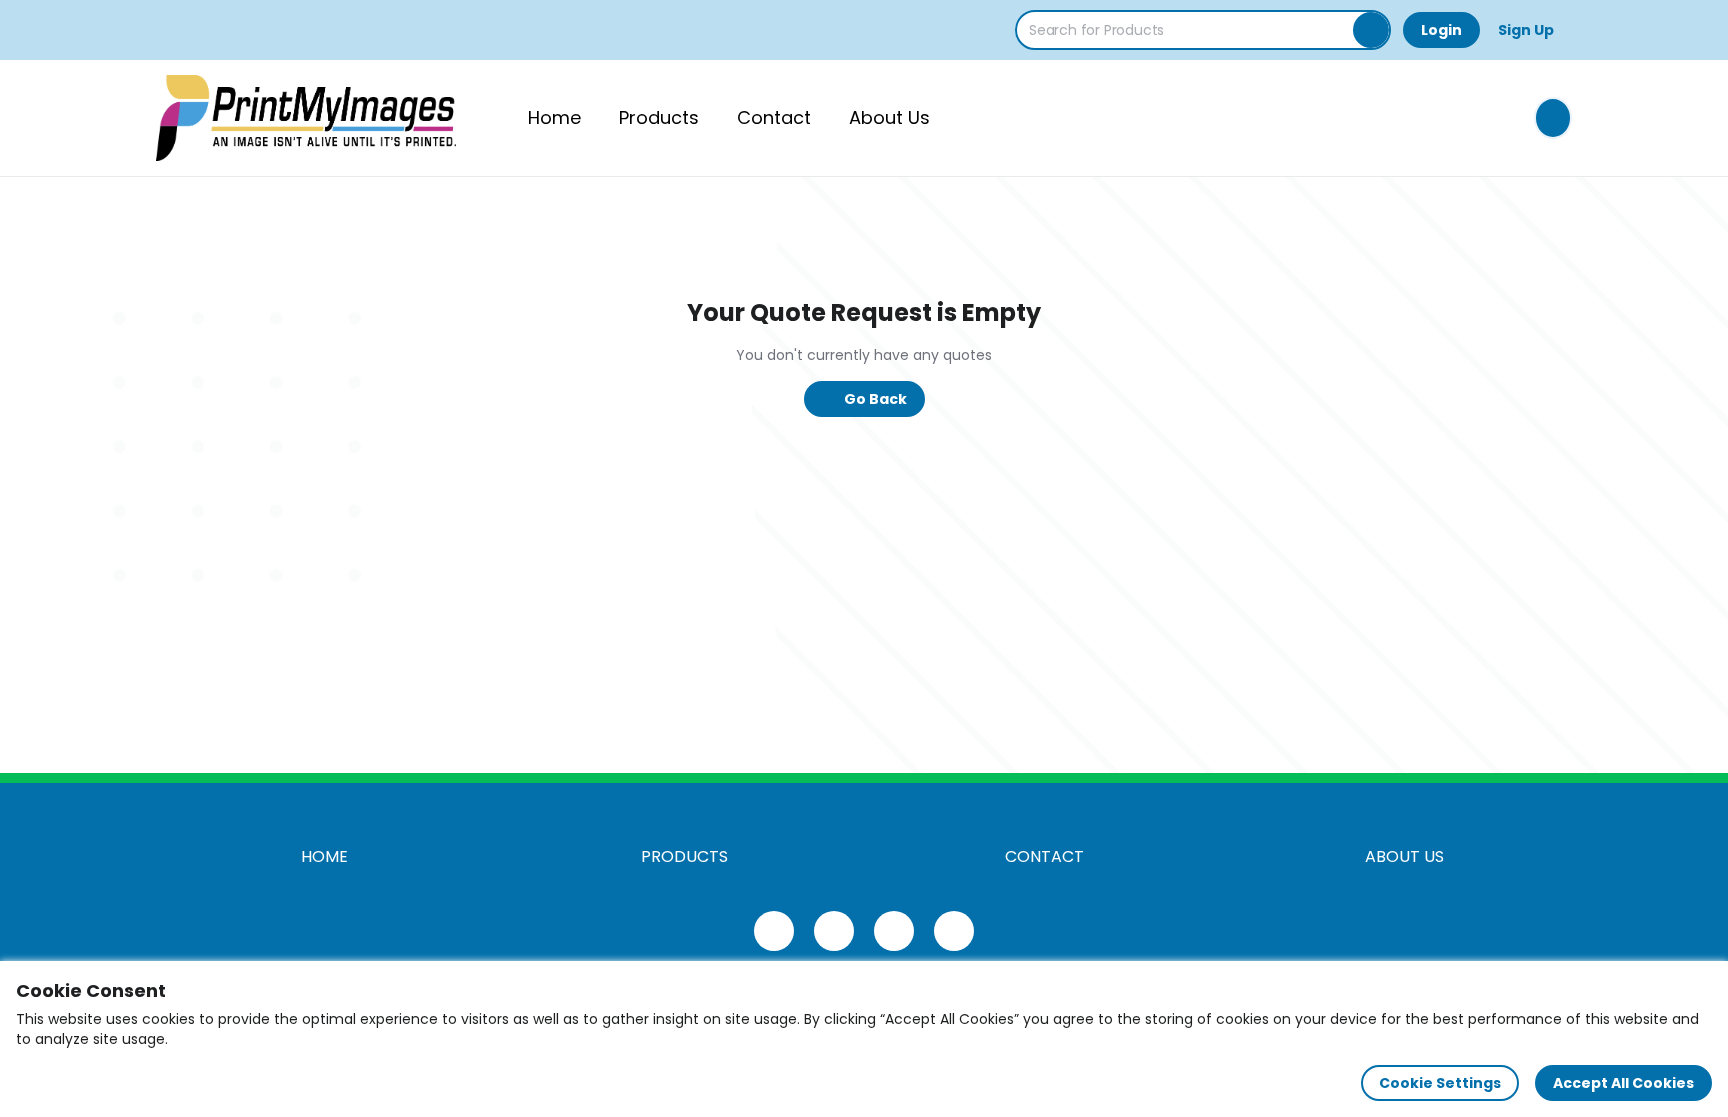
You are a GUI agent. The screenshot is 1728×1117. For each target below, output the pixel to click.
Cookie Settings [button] (1440, 1083)
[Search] (1371, 30)
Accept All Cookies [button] (1623, 1083)
